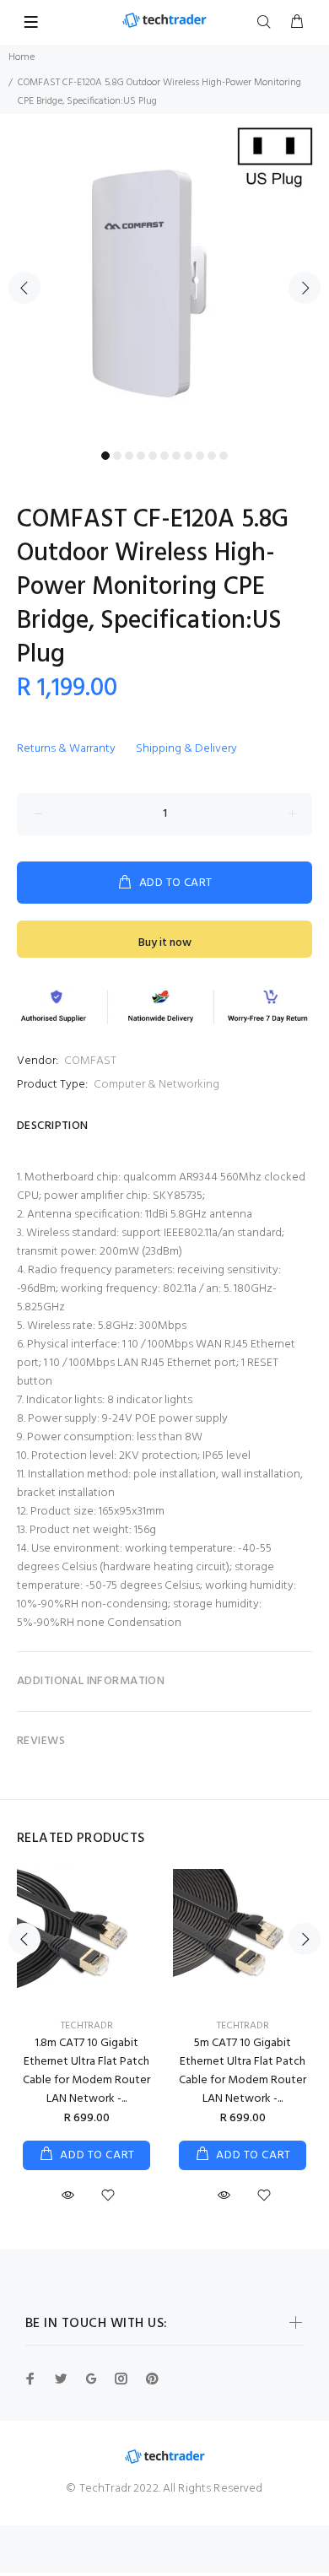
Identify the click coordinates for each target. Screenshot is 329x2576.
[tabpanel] (164, 278)
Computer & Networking (156, 1085)
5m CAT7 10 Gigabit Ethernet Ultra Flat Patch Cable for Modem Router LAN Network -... (243, 2071)
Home (22, 57)
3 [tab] (129, 456)
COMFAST (90, 1061)
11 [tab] (224, 456)
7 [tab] (176, 456)
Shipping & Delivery (186, 749)
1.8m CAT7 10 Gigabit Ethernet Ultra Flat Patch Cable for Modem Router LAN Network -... (86, 2071)
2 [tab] (117, 456)
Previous (24, 288)
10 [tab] (212, 456)
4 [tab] (141, 456)
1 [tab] (105, 456)
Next (305, 288)
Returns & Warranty (66, 749)
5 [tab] (153, 456)
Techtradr (87, 2026)
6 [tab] (164, 456)
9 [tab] (200, 456)
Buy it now (165, 943)
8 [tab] (188, 456)
